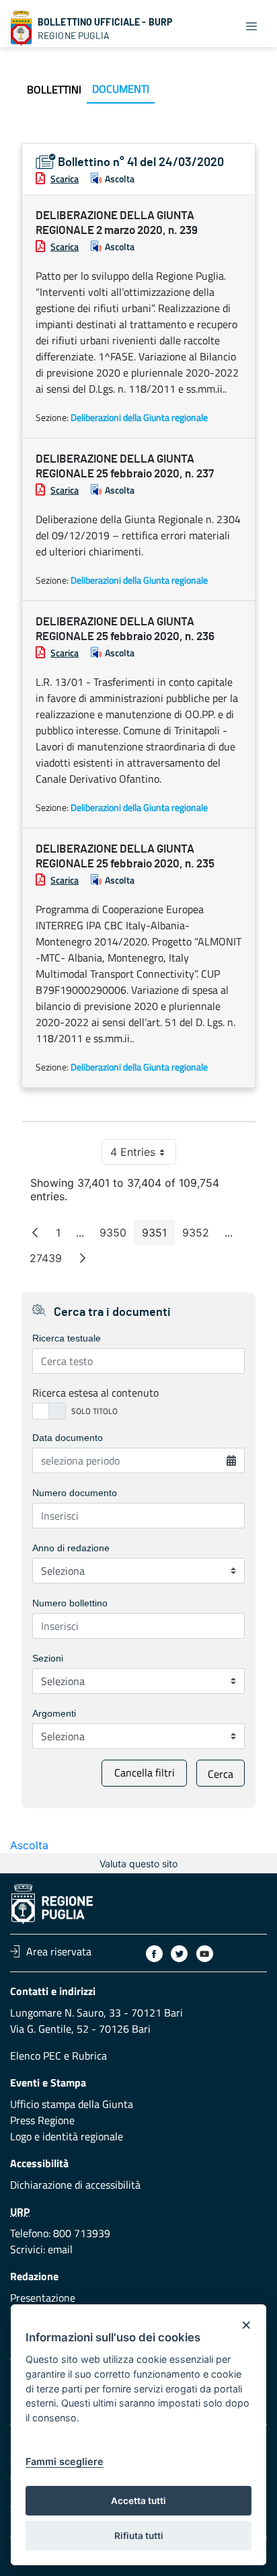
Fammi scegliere (65, 2461)
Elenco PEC (36, 2056)
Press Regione (42, 2120)
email (60, 2249)
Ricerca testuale (67, 1338)
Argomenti (54, 1713)
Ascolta (120, 179)
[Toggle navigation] (251, 26)
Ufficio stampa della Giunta (72, 2104)
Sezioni (48, 1658)
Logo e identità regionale (67, 2136)
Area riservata (59, 1951)
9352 (200, 1236)
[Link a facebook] (154, 1954)
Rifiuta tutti (139, 2536)
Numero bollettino (70, 1603)
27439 (50, 1261)
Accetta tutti (138, 2501)
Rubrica (89, 2056)
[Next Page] (83, 1258)
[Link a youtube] (205, 1954)
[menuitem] (54, 89)
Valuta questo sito (138, 1864)
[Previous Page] (35, 1233)
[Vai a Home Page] (22, 28)
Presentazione (43, 2298)
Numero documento (75, 1493)
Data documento (68, 1438)
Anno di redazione (71, 1548)
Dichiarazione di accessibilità (75, 2185)
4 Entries (143, 1155)
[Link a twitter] (179, 1954)
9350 (117, 1236)
